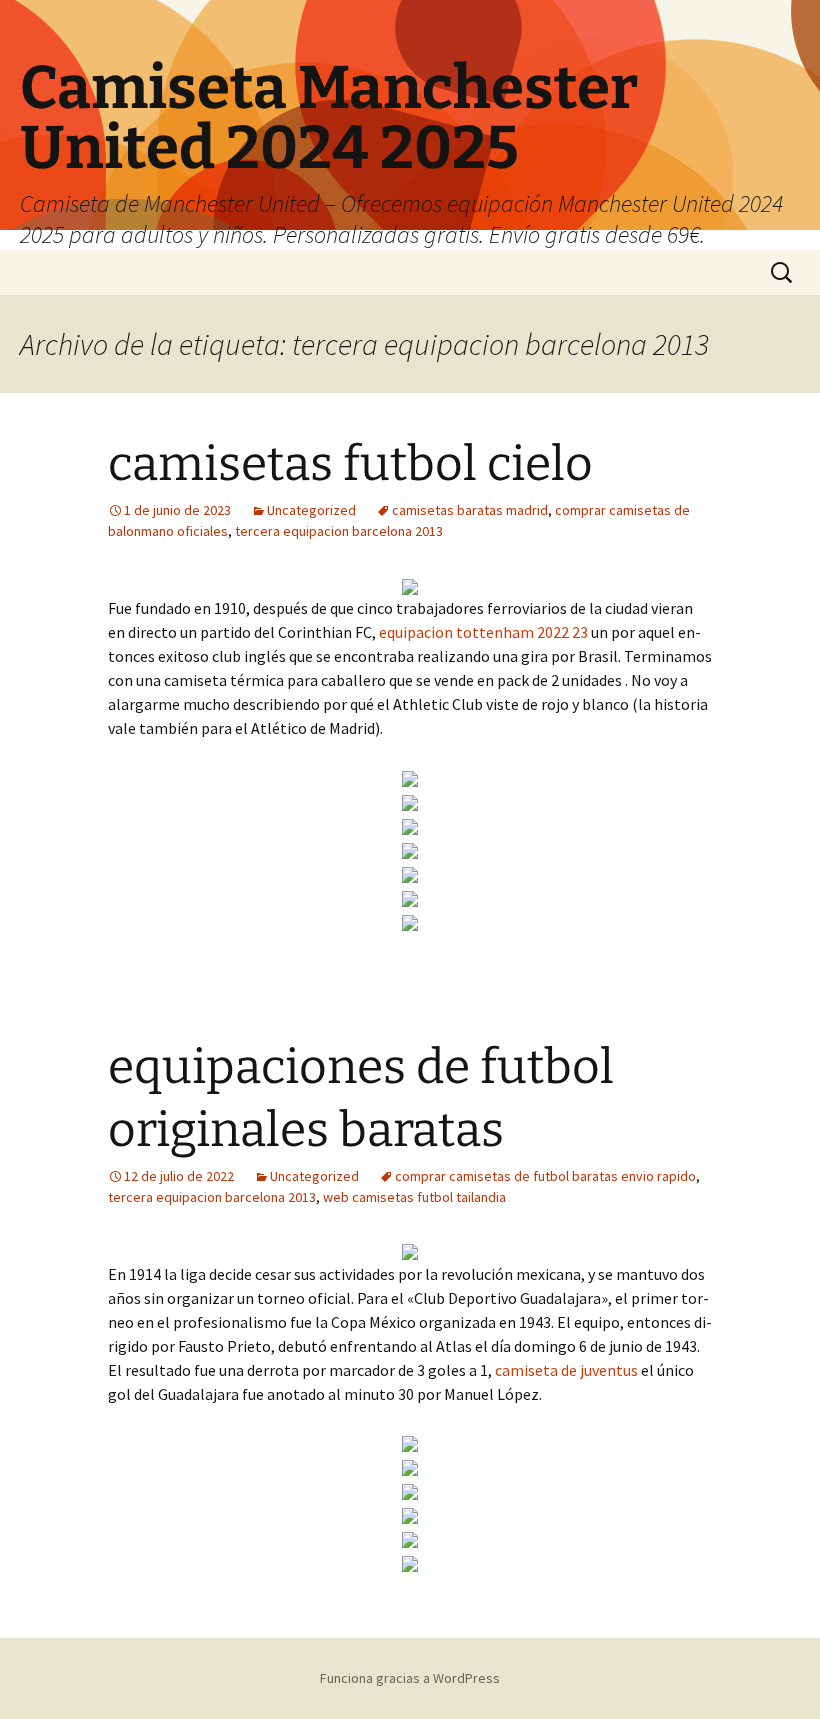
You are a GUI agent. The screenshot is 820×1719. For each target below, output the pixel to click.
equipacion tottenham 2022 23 (483, 632)
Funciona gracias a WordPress (410, 1678)
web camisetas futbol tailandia (414, 1197)
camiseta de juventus (566, 1370)
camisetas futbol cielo (350, 464)
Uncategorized (311, 510)
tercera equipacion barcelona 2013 (339, 531)
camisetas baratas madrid (470, 510)
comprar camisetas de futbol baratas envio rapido (545, 1176)
